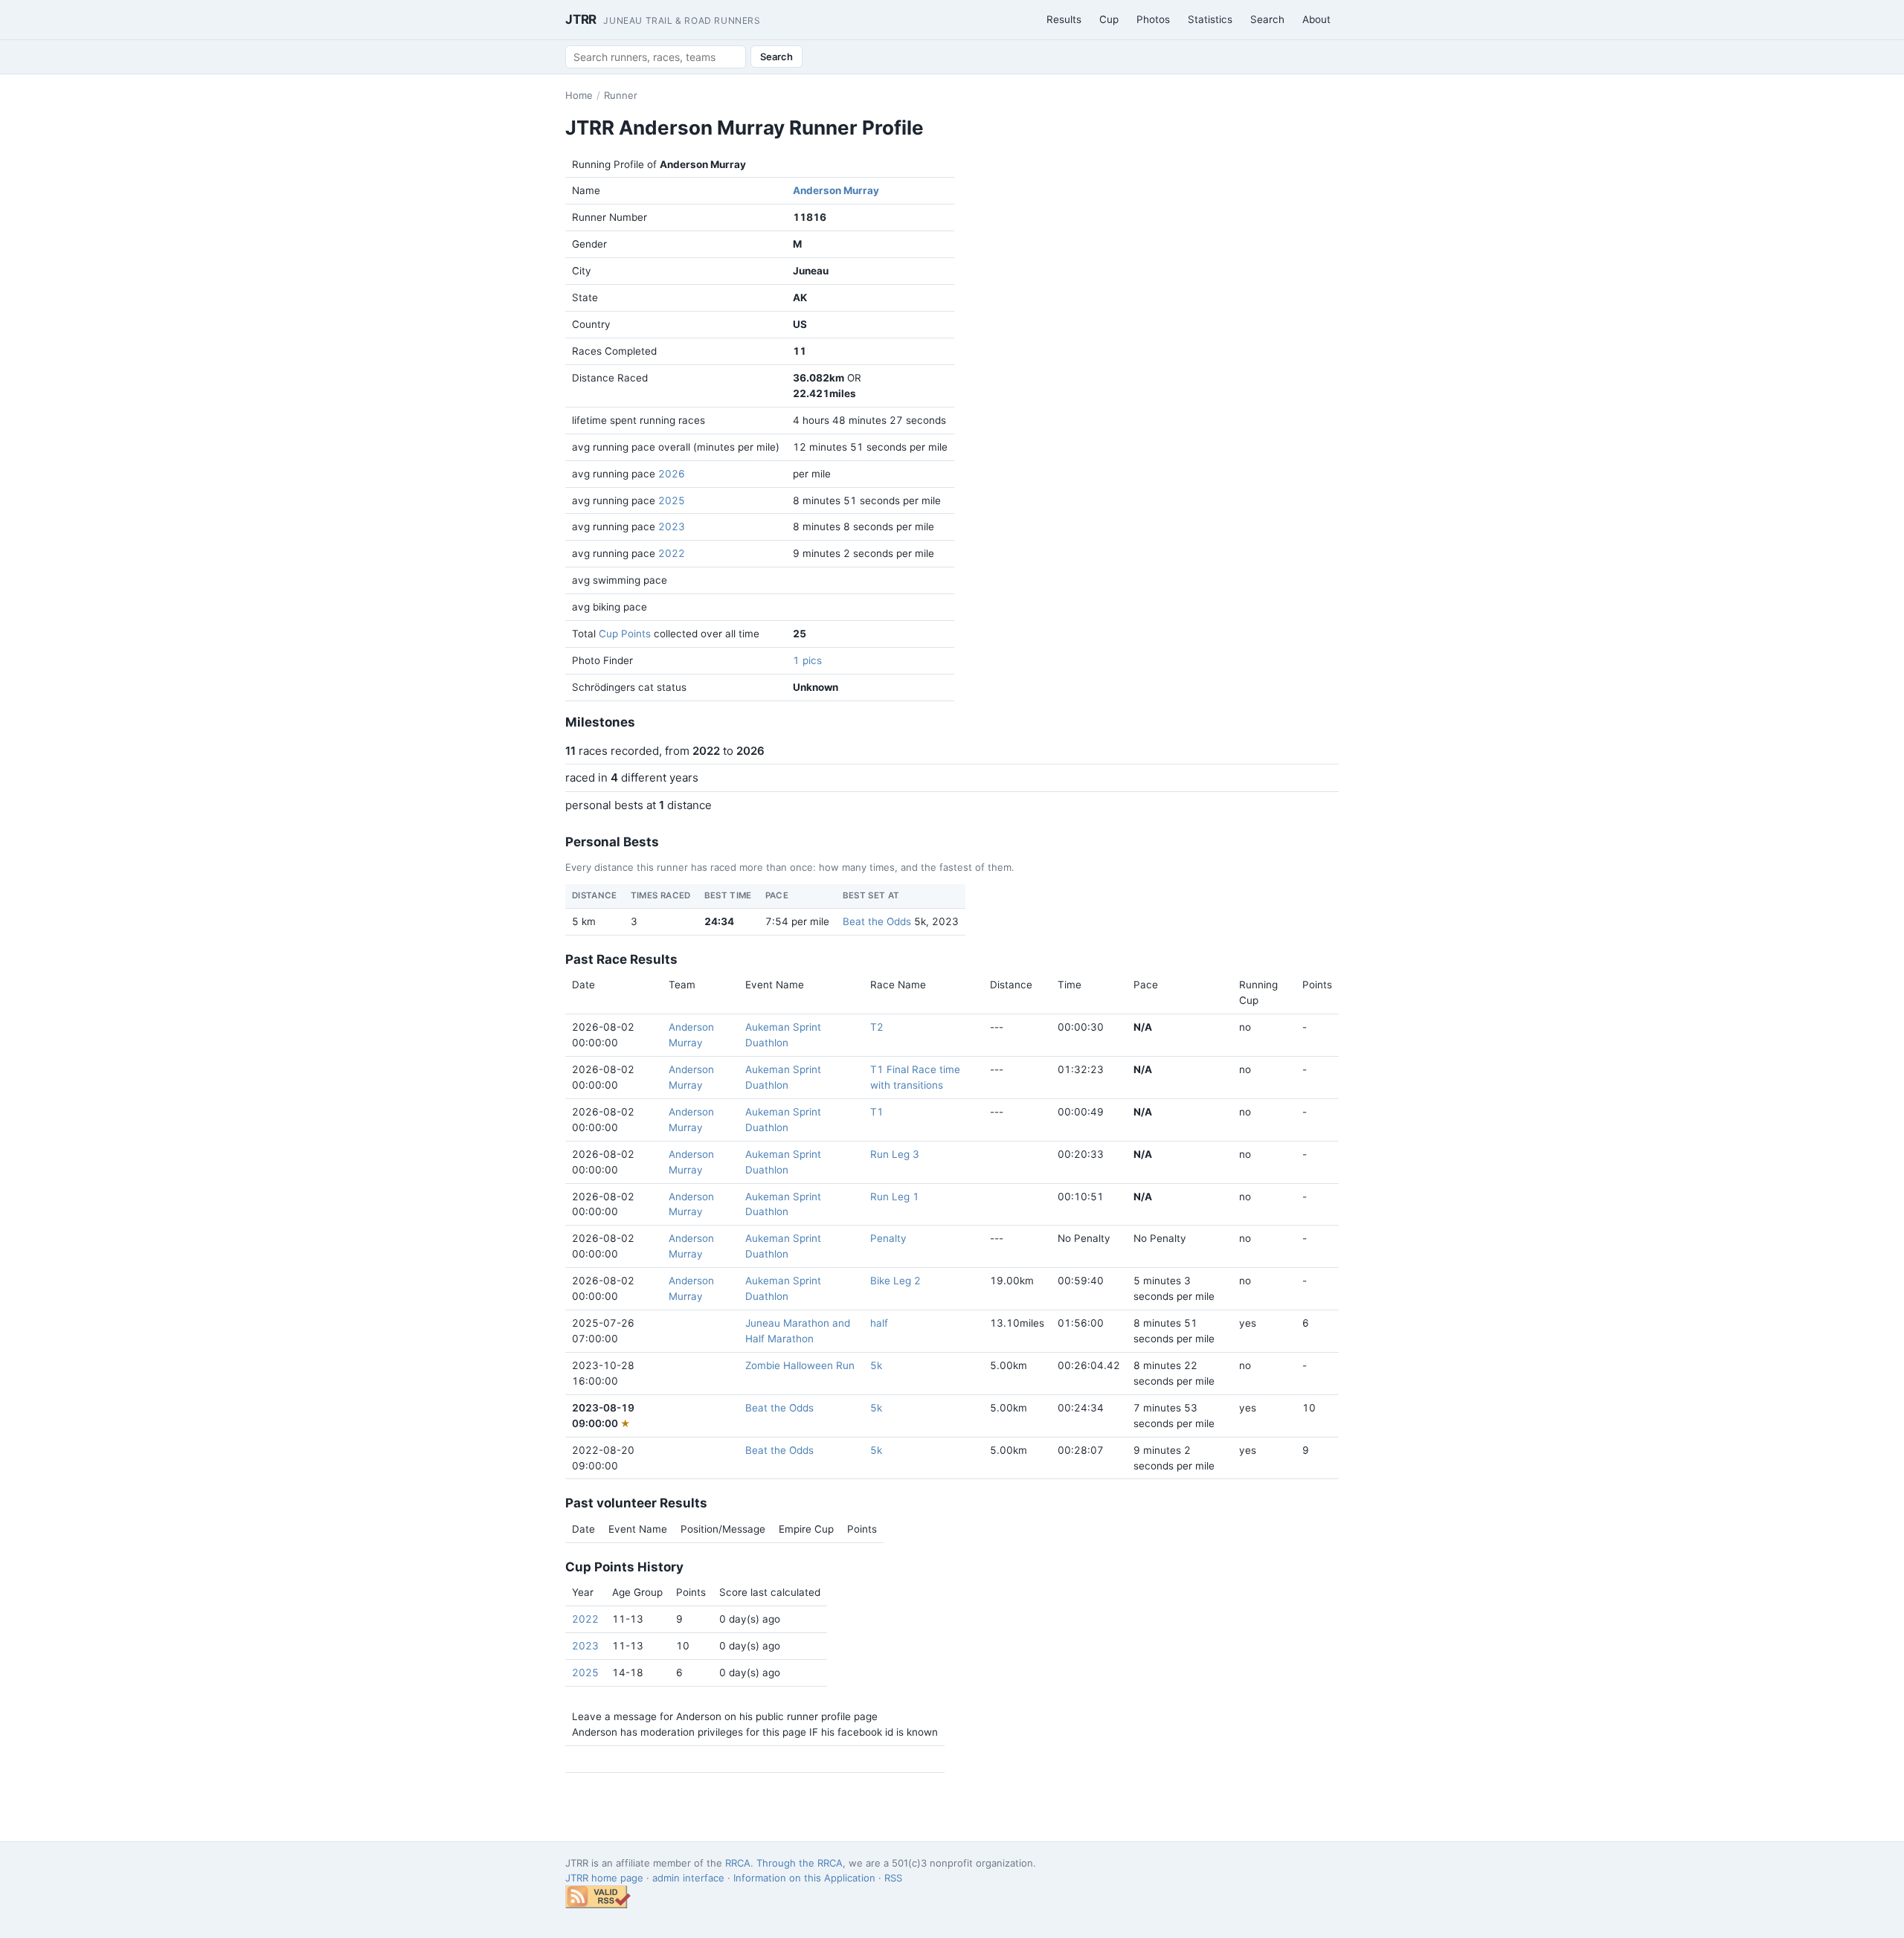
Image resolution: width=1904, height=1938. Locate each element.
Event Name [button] (775, 985)
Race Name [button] (898, 985)
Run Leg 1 (895, 1197)
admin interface (688, 1878)
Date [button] (583, 985)
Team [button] (682, 985)
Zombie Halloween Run (800, 1365)
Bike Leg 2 (895, 1281)
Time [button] (1070, 985)
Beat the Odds (877, 921)
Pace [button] (1146, 985)
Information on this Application (804, 1878)
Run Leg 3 (895, 1154)
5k (876, 1365)
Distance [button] (1011, 985)
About (1316, 19)
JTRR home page (604, 1878)
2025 (672, 500)
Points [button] (1317, 985)
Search (1267, 19)
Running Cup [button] (1258, 992)
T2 (877, 1027)
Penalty (888, 1238)
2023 (672, 527)
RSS (893, 1878)
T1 (877, 1112)
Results (1064, 19)
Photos (1153, 19)
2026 (672, 474)
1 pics (807, 660)
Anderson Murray (836, 190)
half (879, 1323)
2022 (672, 553)
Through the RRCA (800, 1863)
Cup (1109, 19)
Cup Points (625, 634)
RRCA (738, 1863)
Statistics (1210, 19)
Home (579, 95)
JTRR (663, 19)
